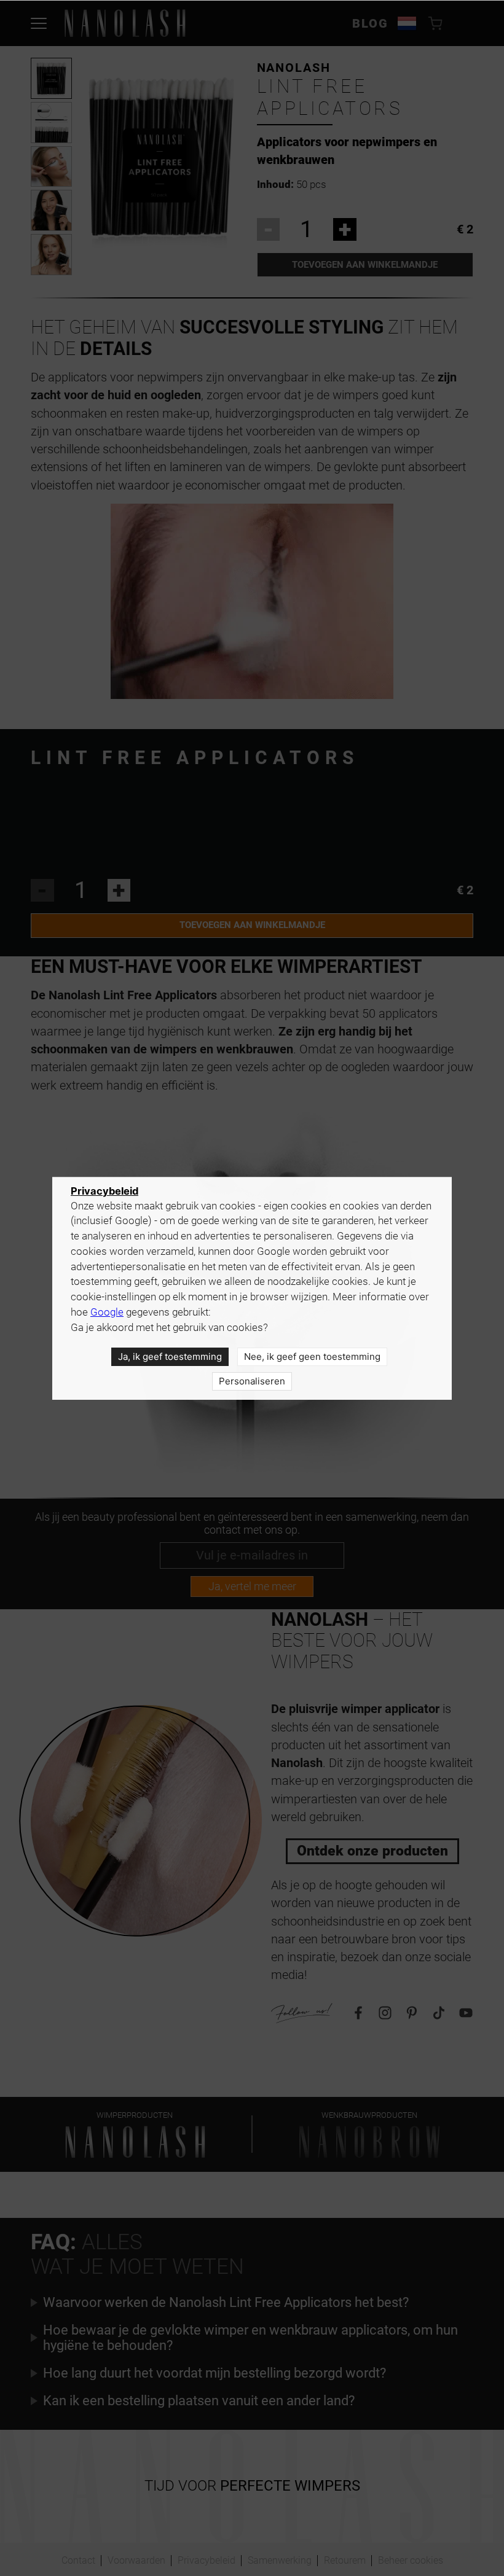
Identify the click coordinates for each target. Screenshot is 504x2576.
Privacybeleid (104, 1191)
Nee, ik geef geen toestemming (312, 1356)
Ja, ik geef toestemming (170, 1356)
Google (107, 1312)
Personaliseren (252, 1381)
